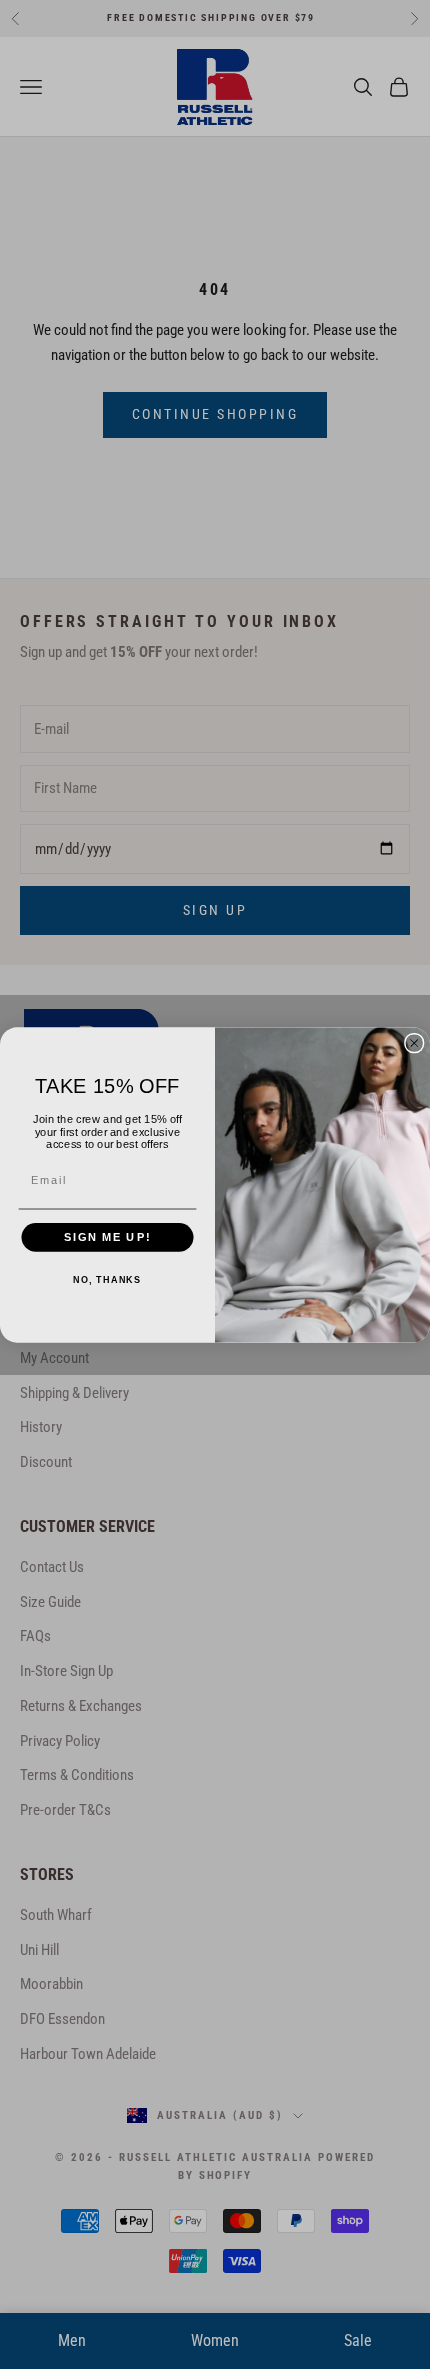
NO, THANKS (107, 1280)
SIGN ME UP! (107, 1237)
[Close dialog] (414, 1042)
